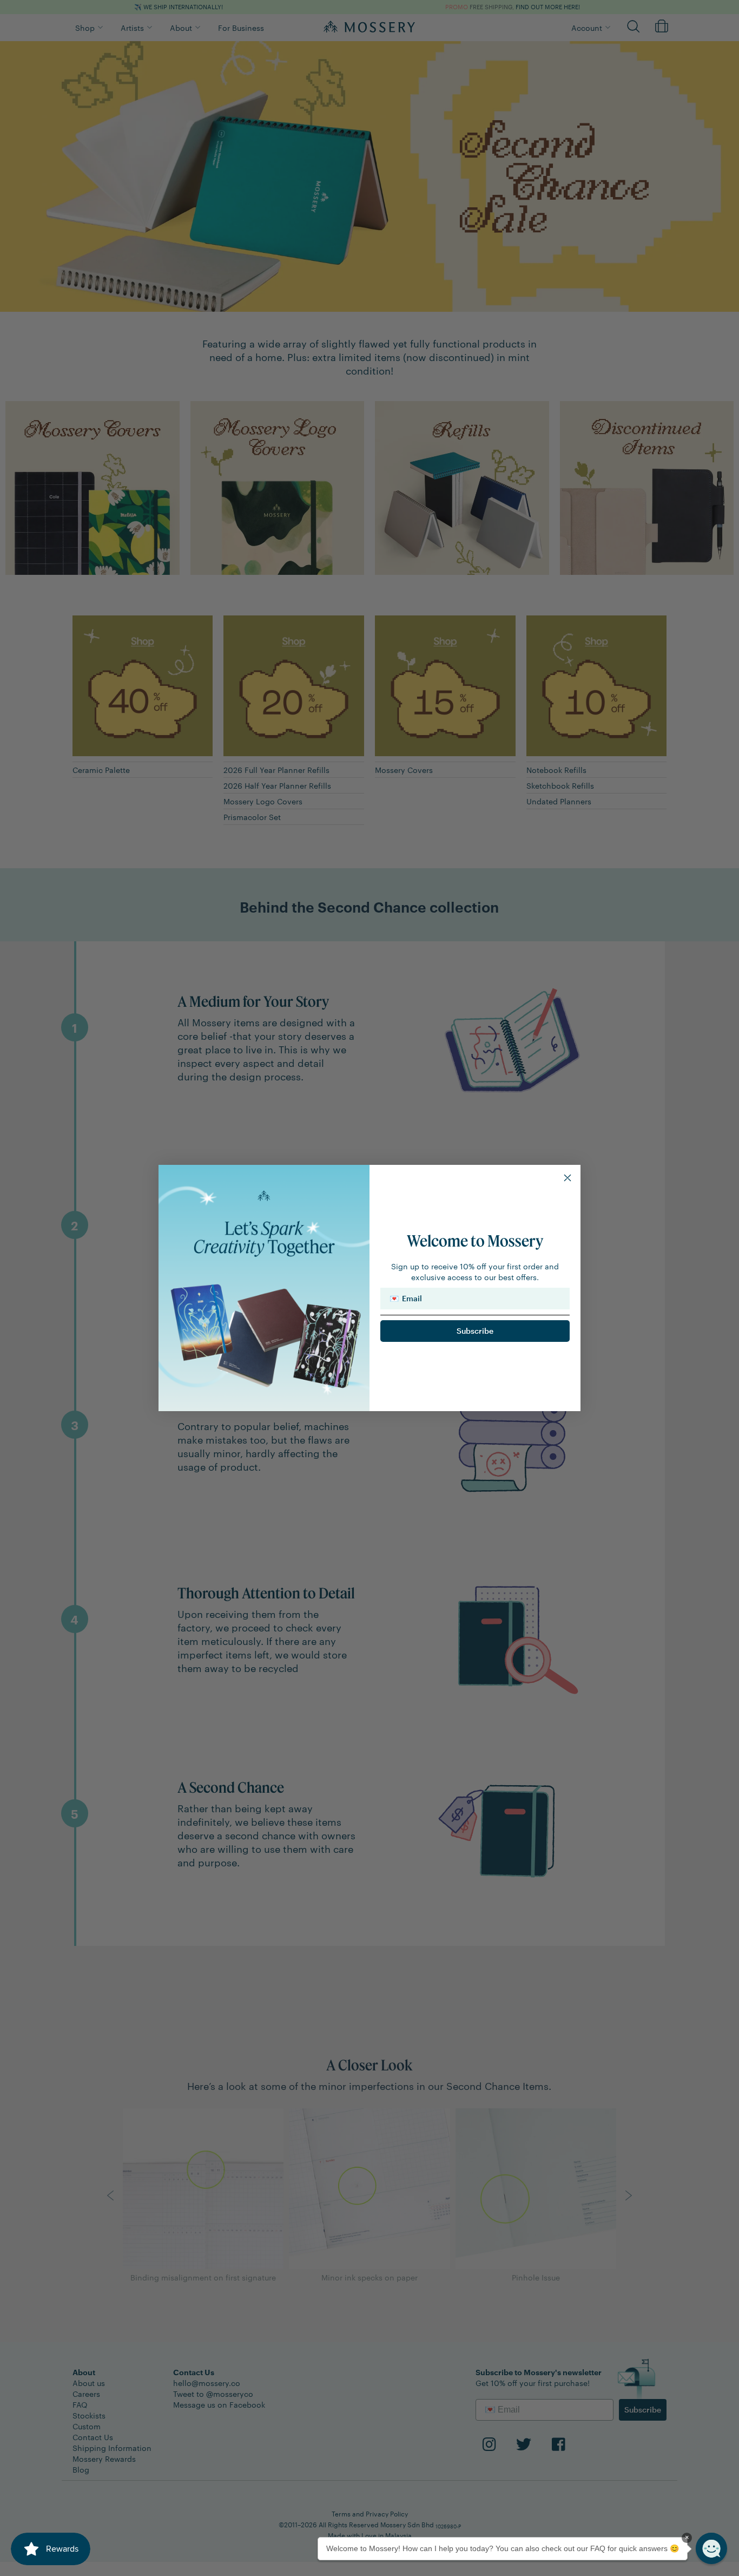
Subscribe (475, 1331)
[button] (711, 2548)
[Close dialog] (568, 1178)
